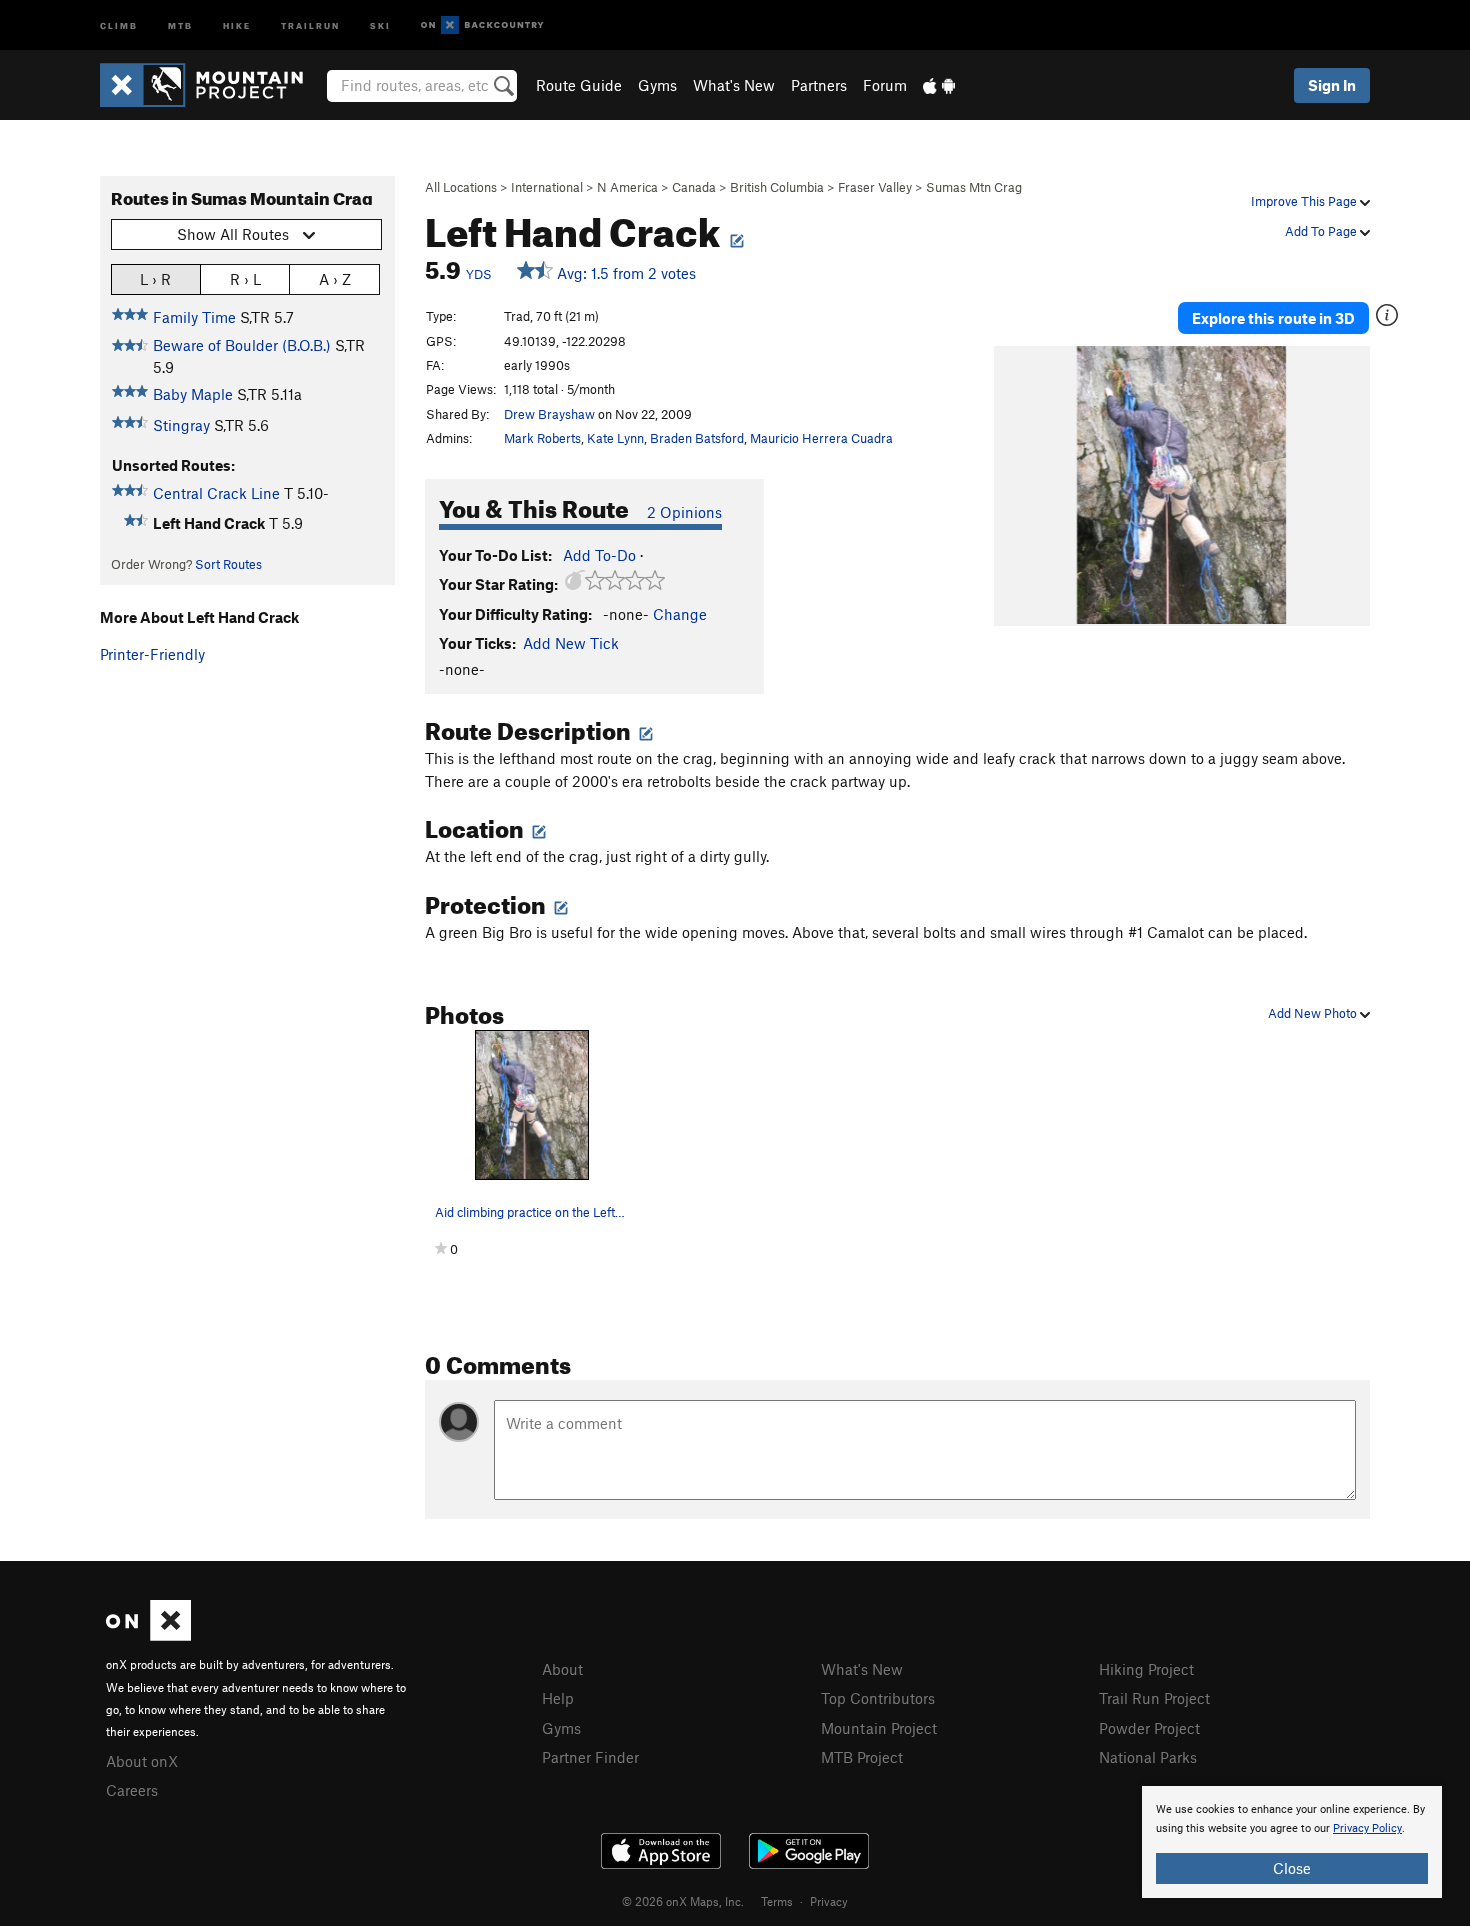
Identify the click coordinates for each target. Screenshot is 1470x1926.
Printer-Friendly (152, 654)
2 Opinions (684, 512)
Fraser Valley (875, 187)
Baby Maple (193, 394)
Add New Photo (1314, 1013)
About (562, 1669)
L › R (155, 279)
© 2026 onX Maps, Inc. (683, 1901)
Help (558, 1698)
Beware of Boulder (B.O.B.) (242, 345)
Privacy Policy (1367, 1828)
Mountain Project (879, 1728)
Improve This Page (1305, 201)
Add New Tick (571, 643)
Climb (119, 24)
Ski (380, 24)
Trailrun (310, 24)
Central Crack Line (216, 493)
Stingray (181, 425)
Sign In (1332, 85)
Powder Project (1149, 1728)
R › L (245, 279)
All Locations (461, 187)
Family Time (194, 317)
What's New (734, 85)
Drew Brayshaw (549, 414)
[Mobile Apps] (939, 85)
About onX (142, 1761)
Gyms (657, 85)
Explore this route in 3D (1273, 318)
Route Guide (579, 85)
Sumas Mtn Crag (974, 187)
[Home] (211, 85)
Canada (694, 187)
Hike (237, 24)
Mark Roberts (542, 438)
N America (627, 187)
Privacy (829, 1901)
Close (1292, 1868)
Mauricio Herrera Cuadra (821, 438)
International (547, 187)
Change (680, 614)
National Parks (1148, 1757)
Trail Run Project (1154, 1698)
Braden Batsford (697, 438)
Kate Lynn (615, 438)
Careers (132, 1790)
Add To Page (1322, 231)
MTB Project (862, 1757)
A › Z (335, 279)
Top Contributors (878, 1698)
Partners (819, 85)
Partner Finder (590, 1757)
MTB (180, 24)
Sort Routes (228, 564)
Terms (777, 1901)
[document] (1292, 1842)
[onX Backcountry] (482, 25)
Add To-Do (599, 555)
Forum (885, 85)
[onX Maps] (148, 1635)
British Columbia (777, 187)
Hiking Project (1146, 1669)
